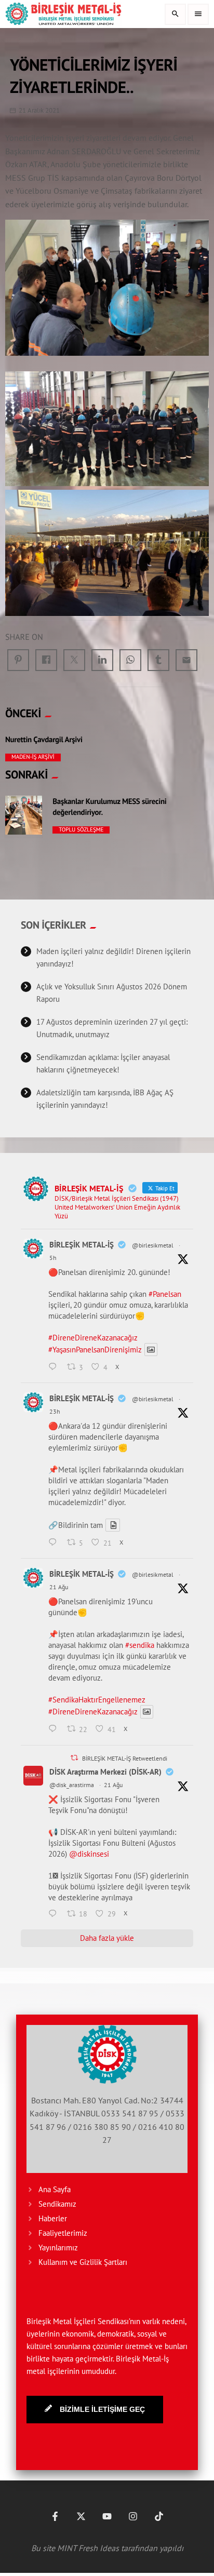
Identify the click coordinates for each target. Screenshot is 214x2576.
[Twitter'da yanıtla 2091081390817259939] (55, 1367)
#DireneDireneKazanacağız (93, 1338)
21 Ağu (59, 1587)
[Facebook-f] (55, 2516)
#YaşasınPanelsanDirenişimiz (95, 1350)
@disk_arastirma (72, 1785)
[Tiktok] (159, 2516)
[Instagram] (133, 2516)
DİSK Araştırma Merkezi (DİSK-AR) (105, 1772)
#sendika (140, 1645)
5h (53, 1258)
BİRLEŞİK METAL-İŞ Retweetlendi (125, 1758)
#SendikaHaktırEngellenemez (97, 1700)
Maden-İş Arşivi (33, 757)
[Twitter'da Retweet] (74, 1758)
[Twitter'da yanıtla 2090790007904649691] (55, 1730)
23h (55, 1411)
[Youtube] (107, 2516)
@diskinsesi (89, 1854)
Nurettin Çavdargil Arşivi (44, 740)
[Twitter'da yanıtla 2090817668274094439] (55, 1543)
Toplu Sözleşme (81, 830)
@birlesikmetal (153, 1245)
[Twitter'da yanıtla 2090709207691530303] (55, 1914)
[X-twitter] (81, 2516)
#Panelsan (165, 1294)
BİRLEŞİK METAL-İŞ (82, 1245)
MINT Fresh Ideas (88, 2548)
